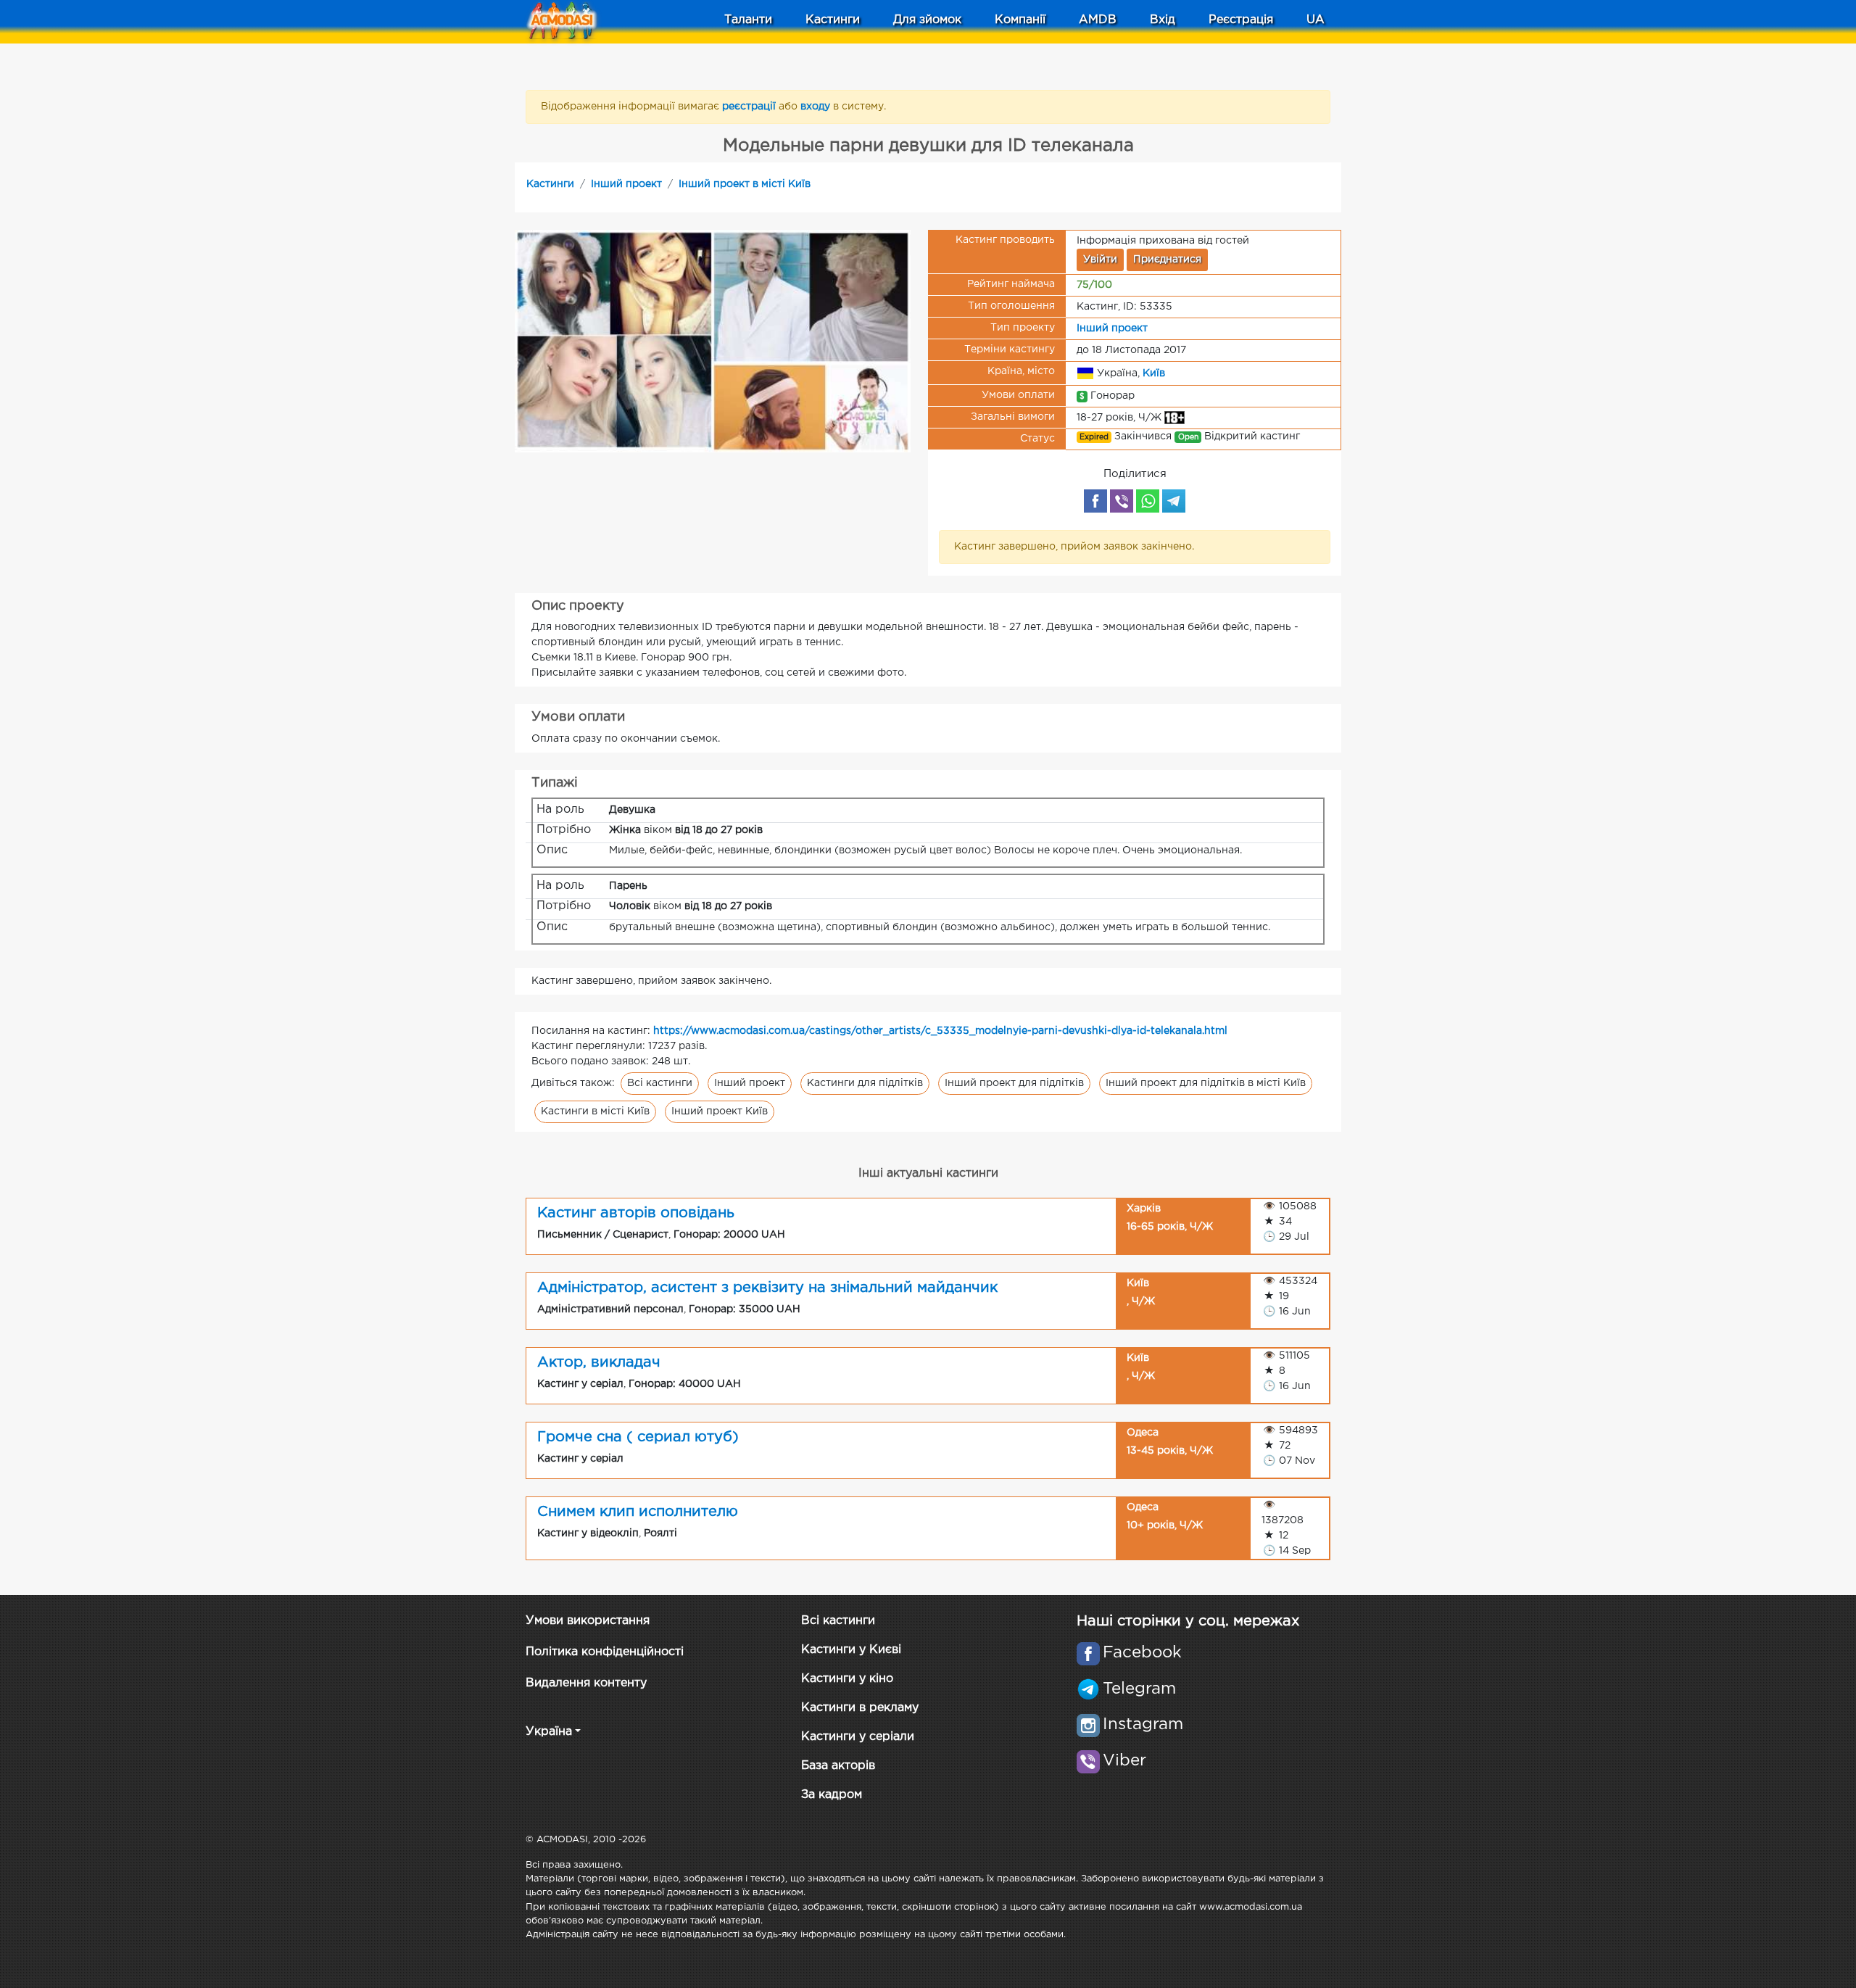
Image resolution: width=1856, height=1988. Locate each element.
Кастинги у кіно (847, 1679)
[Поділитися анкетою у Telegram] (1174, 501)
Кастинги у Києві (851, 1650)
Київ (1154, 373)
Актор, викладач (599, 1362)
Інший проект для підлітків (1014, 1083)
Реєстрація (1241, 20)
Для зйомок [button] (927, 20)
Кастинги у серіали (858, 1737)
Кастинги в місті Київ (595, 1111)
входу (817, 107)
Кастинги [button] (833, 20)
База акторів (838, 1766)
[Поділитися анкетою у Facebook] (1095, 501)
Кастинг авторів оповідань (636, 1213)
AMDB (1098, 20)
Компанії (1020, 20)
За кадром (832, 1795)
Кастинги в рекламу (860, 1708)
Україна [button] (549, 1732)
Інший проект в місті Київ (745, 184)
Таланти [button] (748, 20)
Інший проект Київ (720, 1111)
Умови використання (588, 1621)
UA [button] (1316, 20)
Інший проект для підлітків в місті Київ (1206, 1083)
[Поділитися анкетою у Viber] (1122, 501)
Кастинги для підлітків (865, 1083)
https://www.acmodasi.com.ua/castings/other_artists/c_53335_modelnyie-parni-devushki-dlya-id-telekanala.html (940, 1031)
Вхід (1163, 20)
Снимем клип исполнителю (638, 1512)
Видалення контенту (586, 1683)
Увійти (1100, 260)
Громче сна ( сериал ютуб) (638, 1437)
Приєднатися (1167, 260)
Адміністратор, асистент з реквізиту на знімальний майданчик (767, 1288)
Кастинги (550, 184)
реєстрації (750, 107)
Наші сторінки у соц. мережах (1188, 1621)
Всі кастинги (660, 1083)
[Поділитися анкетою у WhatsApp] (1148, 501)
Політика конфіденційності (605, 1652)
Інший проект (626, 184)
